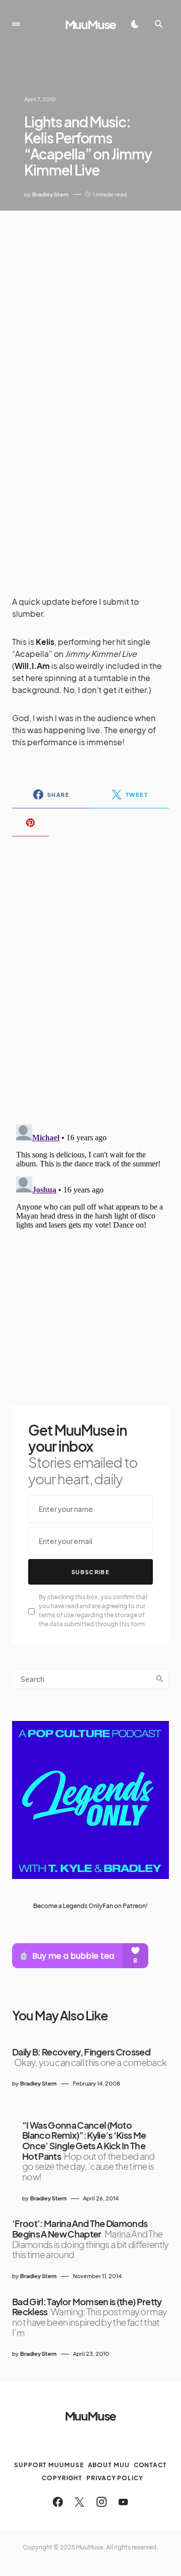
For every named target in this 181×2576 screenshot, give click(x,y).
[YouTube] (123, 2502)
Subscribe (90, 1572)
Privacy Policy (115, 2478)
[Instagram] (102, 2502)
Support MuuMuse (49, 2465)
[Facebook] (58, 2502)
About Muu (109, 2465)
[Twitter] (79, 2502)
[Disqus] (90, 974)
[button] (16, 24)
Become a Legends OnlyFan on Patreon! (90, 1906)
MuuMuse (91, 24)
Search (160, 1679)
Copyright (62, 2478)
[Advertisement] (90, 306)
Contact (150, 2465)
